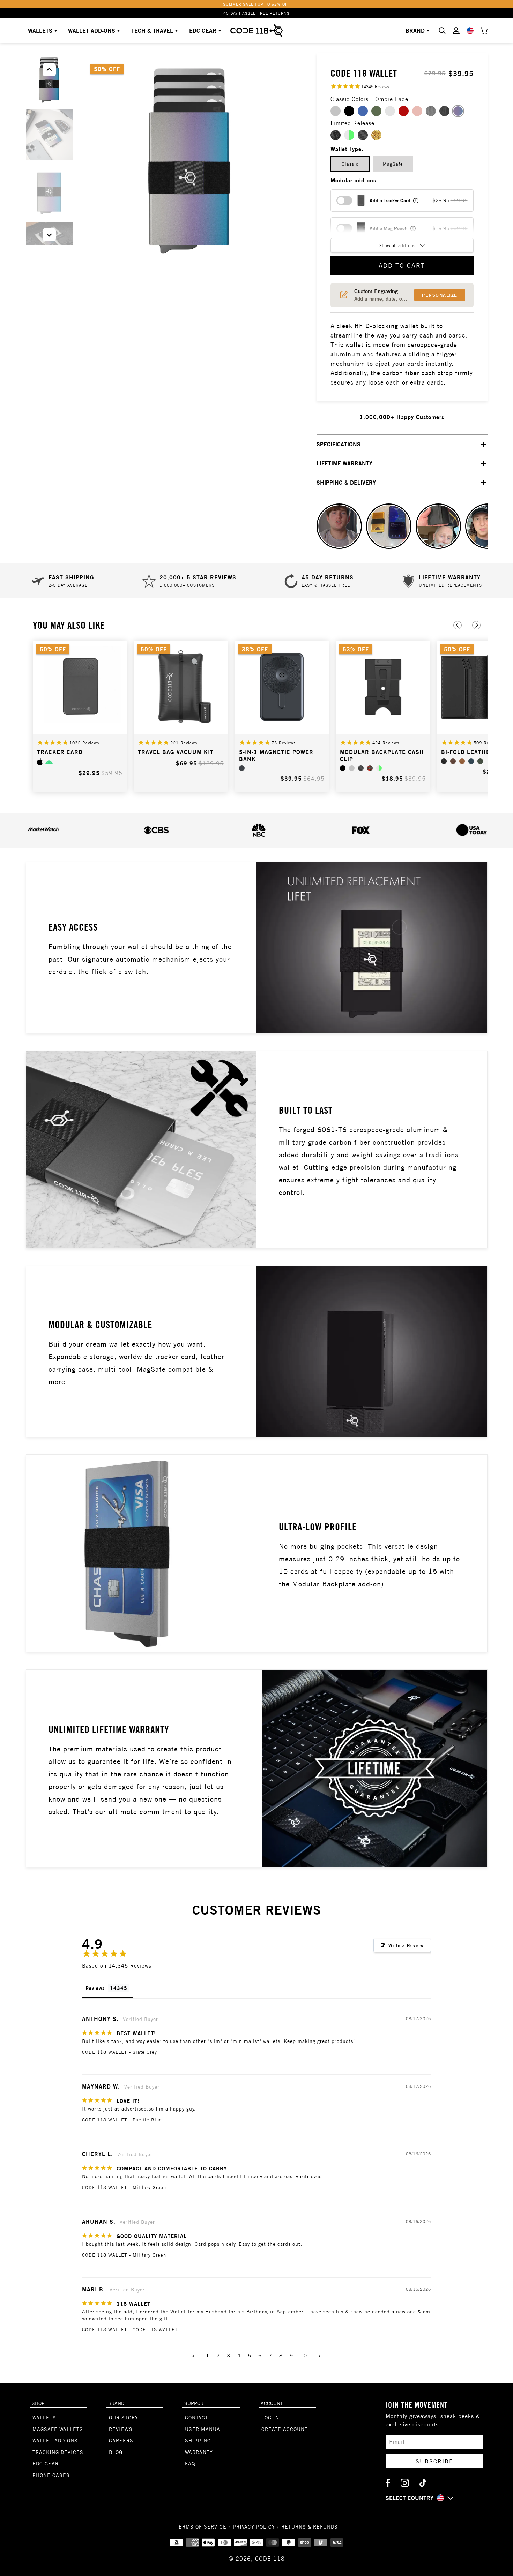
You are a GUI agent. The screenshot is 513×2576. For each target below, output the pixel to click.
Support (195, 2403)
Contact (197, 2418)
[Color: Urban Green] (480, 761)
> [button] (319, 2355)
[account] (456, 31)
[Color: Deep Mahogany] (453, 761)
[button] (49, 235)
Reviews (121, 2429)
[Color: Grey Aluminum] (352, 768)
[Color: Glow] (379, 768)
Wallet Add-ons (92, 31)
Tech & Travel (152, 31)
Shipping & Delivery (346, 483)
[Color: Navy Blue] (471, 761)
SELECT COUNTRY (410, 2498)
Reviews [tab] (95, 1988)
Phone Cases (51, 2475)
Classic (350, 164)
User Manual (204, 2429)
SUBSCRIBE (434, 2461)
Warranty (199, 2452)
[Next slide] (476, 625)
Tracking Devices (58, 2452)
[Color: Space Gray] (242, 768)
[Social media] (388, 2483)
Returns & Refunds (310, 2527)
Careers (121, 2441)
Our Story (124, 2418)
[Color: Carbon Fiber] (361, 768)
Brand (415, 31)
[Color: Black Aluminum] (343, 768)
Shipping (198, 2441)
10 (304, 2355)
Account (272, 2403)
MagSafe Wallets (58, 2429)
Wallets (40, 31)
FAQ (190, 2464)
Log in (270, 2418)
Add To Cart (402, 266)
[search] (442, 31)
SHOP (38, 2403)
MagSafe (393, 164)
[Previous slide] (458, 625)
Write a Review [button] (406, 1945)
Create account (285, 2429)
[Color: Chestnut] (462, 761)
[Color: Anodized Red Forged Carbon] (370, 768)
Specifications (339, 444)
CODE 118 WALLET (105, 2052)
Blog (116, 2452)
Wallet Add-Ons (55, 2441)
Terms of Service (201, 2527)
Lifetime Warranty (344, 463)
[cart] (484, 31)
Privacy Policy (254, 2527)
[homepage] (256, 31)
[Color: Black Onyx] (444, 761)
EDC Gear (203, 31)
